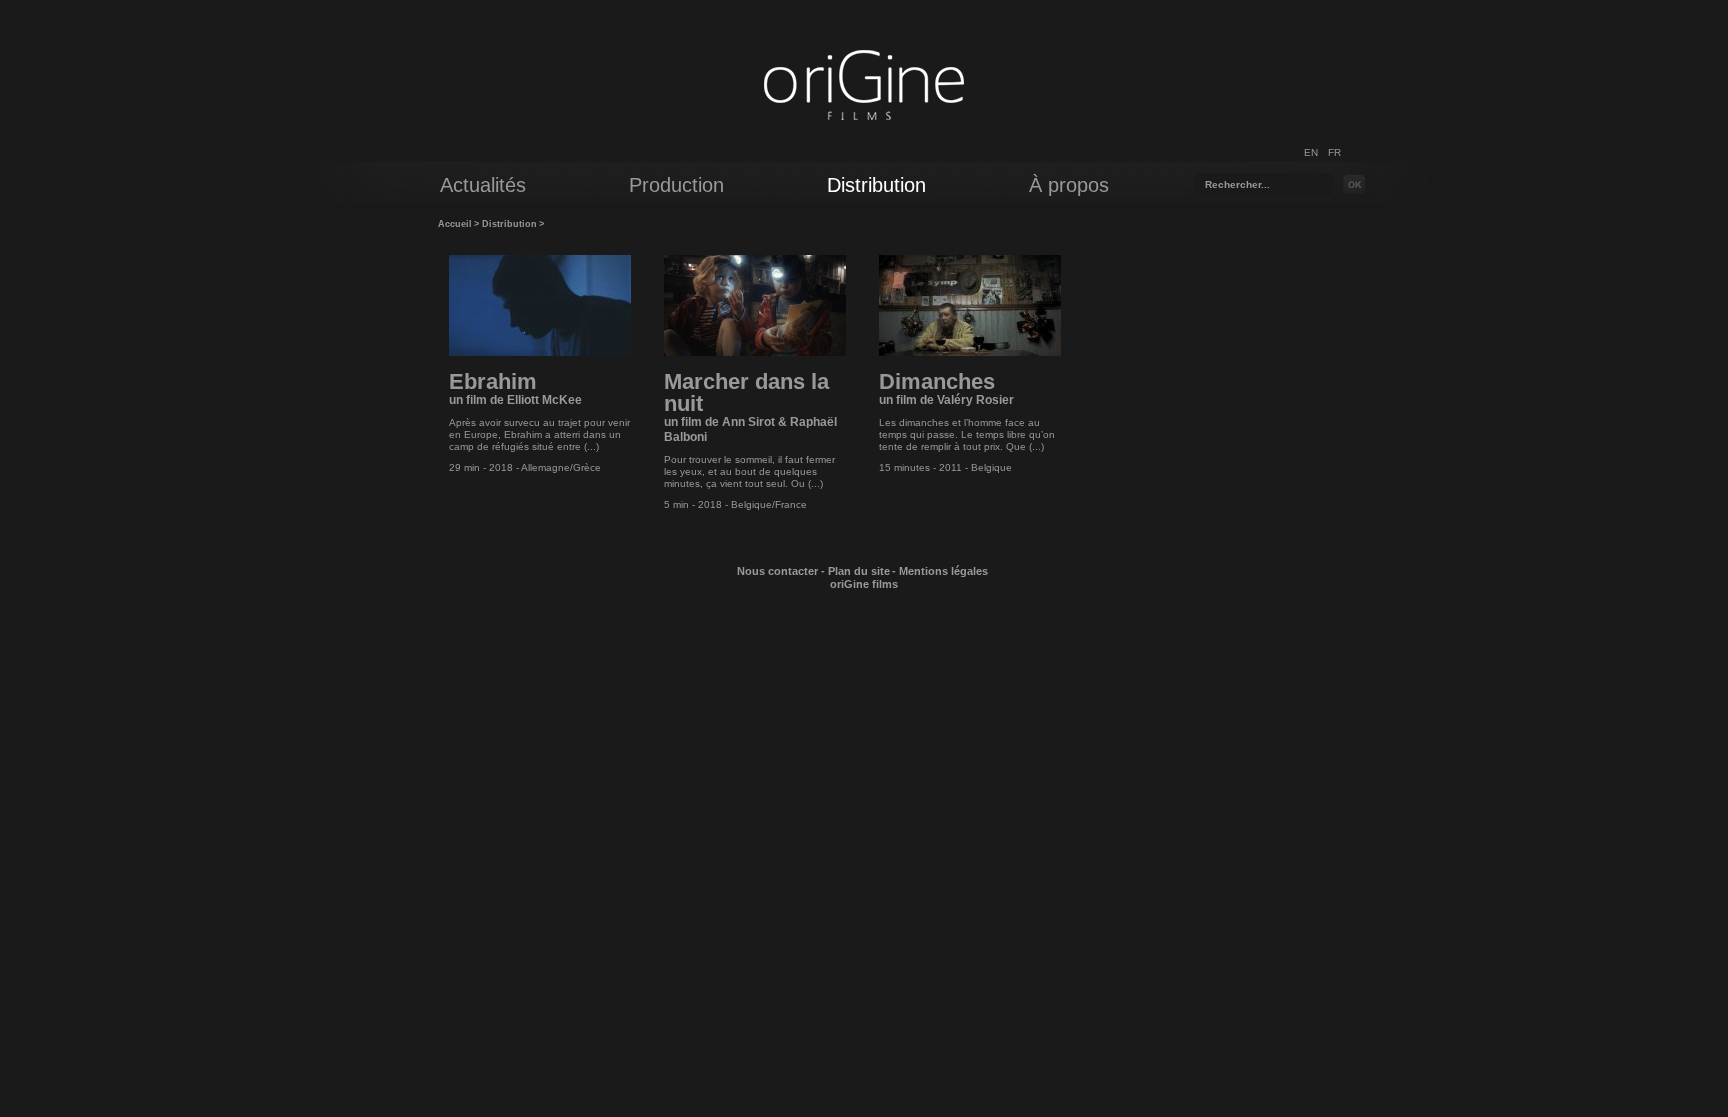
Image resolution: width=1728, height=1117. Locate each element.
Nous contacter (777, 571)
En (1311, 152)
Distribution (509, 224)
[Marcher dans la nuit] (755, 352)
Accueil (455, 224)
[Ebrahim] (540, 352)
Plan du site (859, 571)
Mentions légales (943, 571)
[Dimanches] (970, 352)
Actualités (483, 185)
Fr (1334, 152)
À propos (1069, 185)
